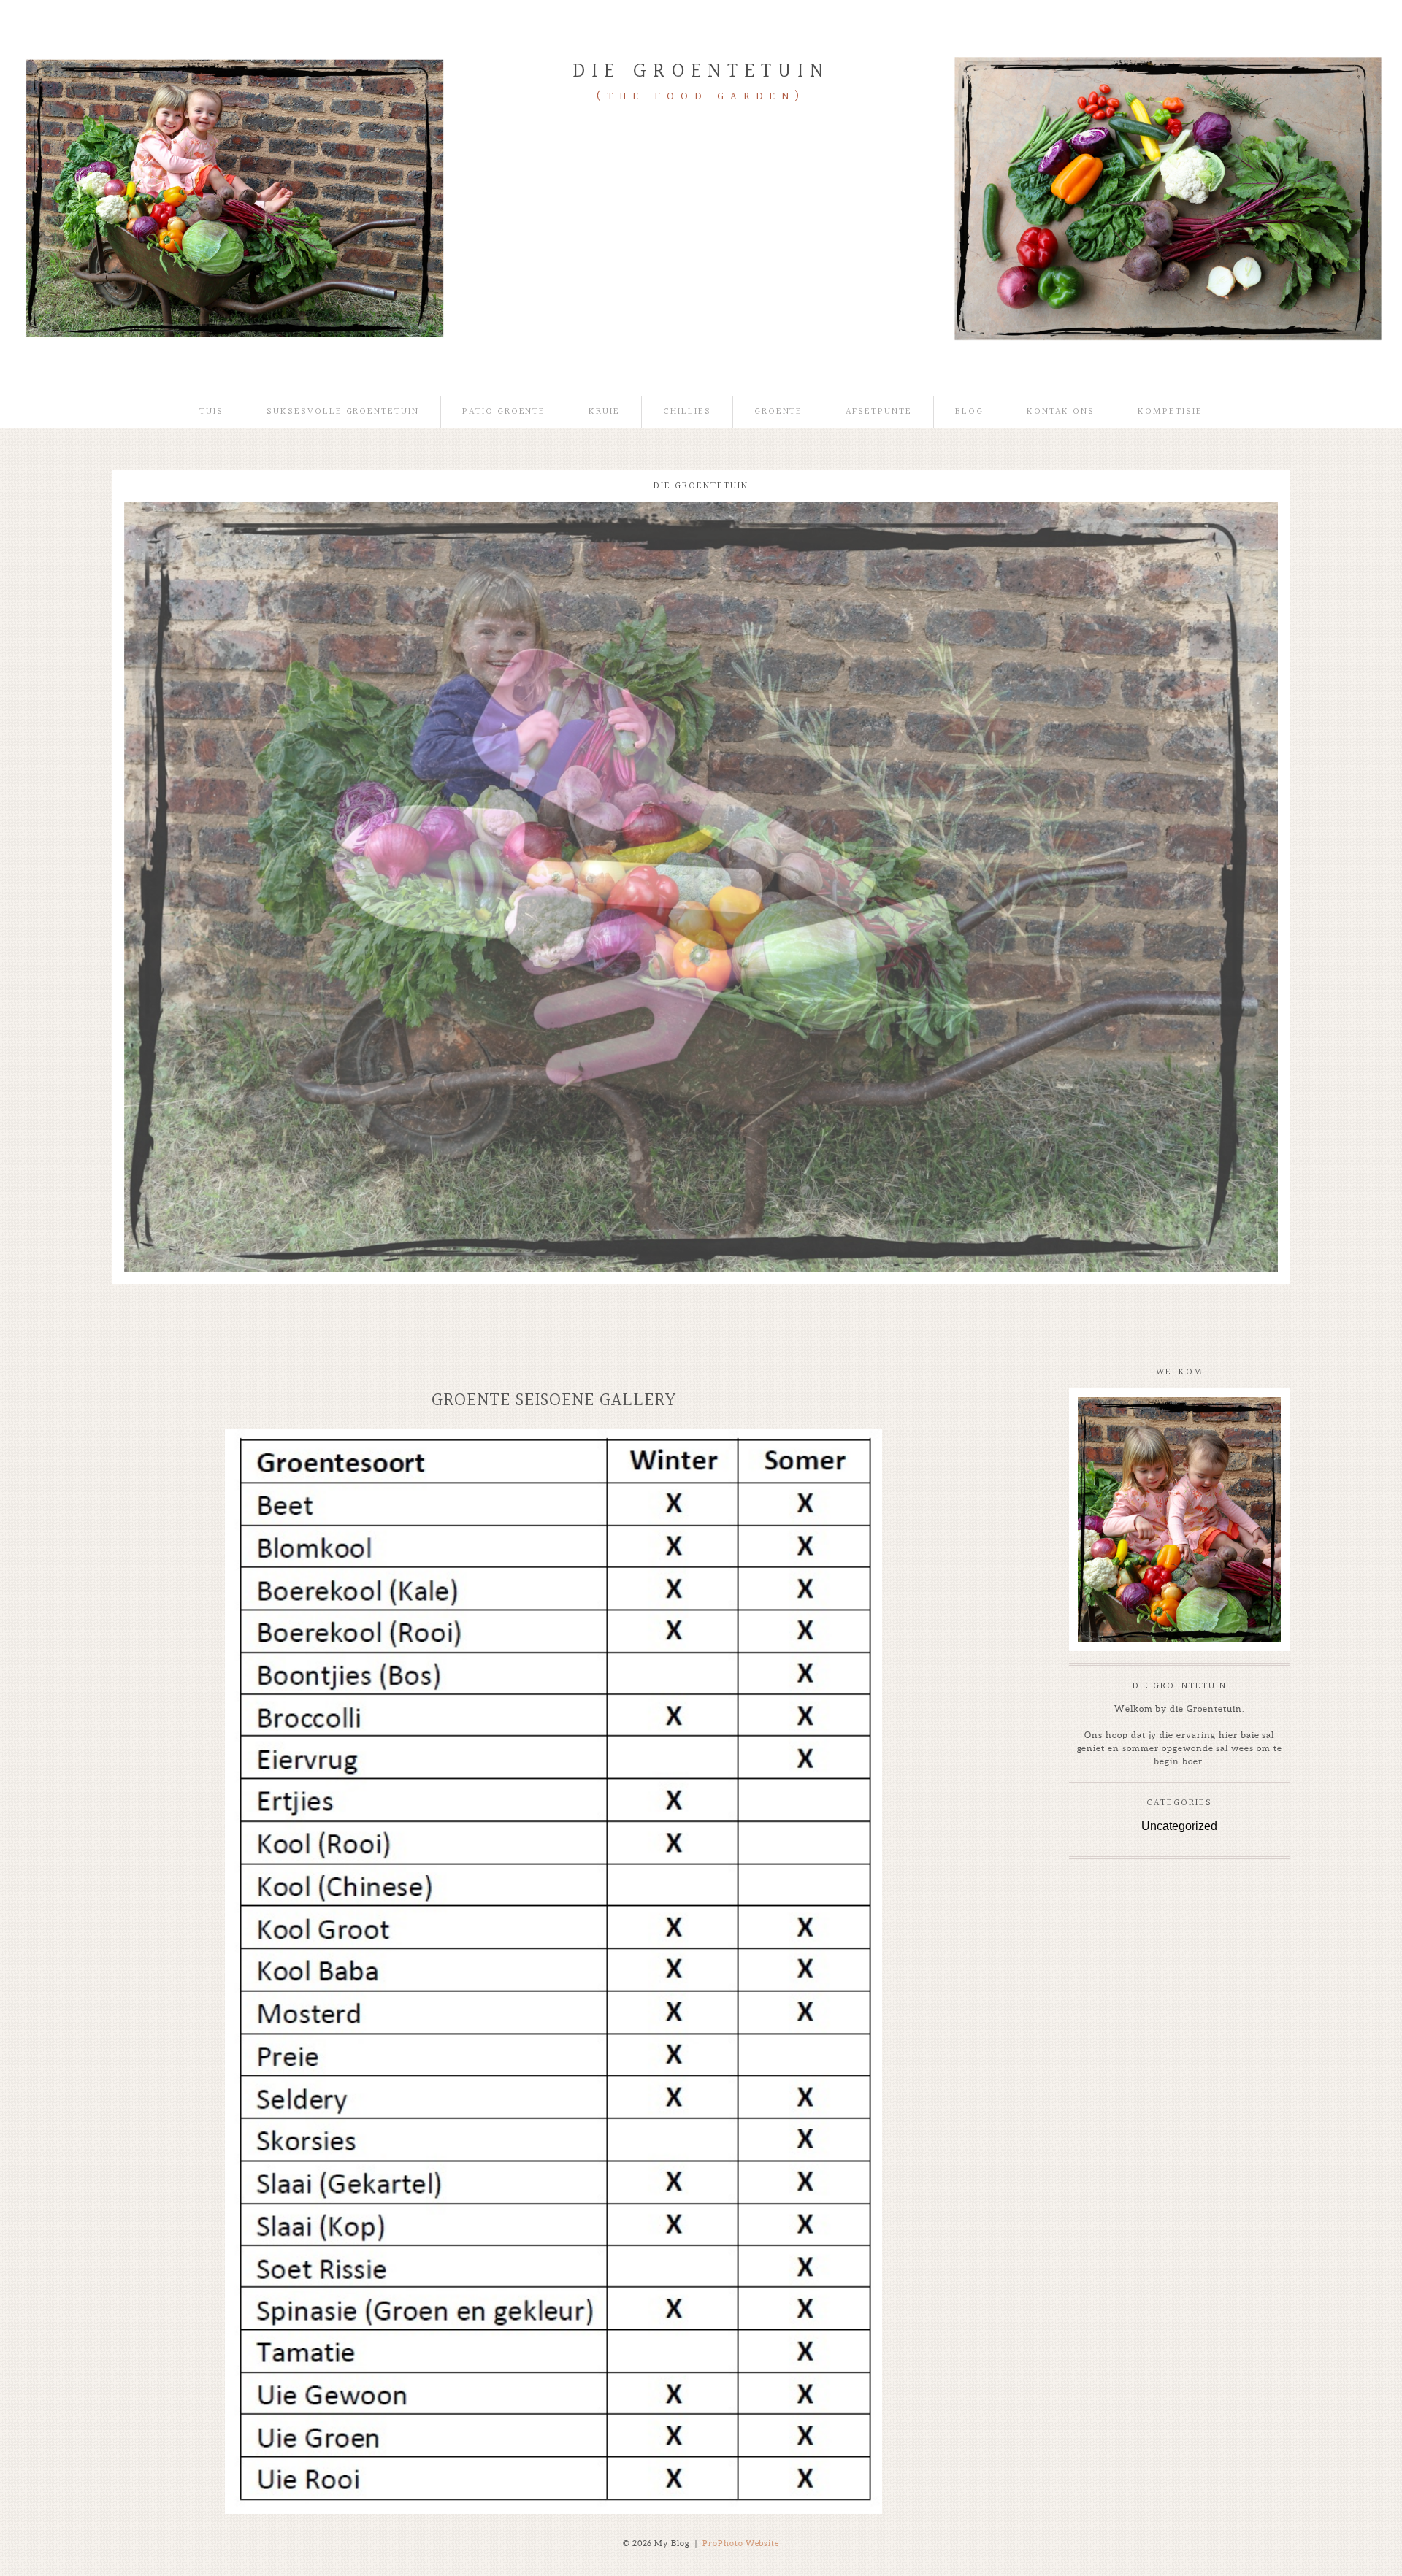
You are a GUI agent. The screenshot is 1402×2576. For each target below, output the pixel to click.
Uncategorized (1179, 1826)
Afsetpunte (879, 412)
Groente (779, 412)
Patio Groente (504, 412)
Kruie (604, 412)
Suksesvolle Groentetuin (343, 412)
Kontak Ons (1061, 412)
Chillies (687, 412)
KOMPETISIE (1170, 412)
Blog (969, 412)
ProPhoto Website (741, 2543)
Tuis (211, 412)
